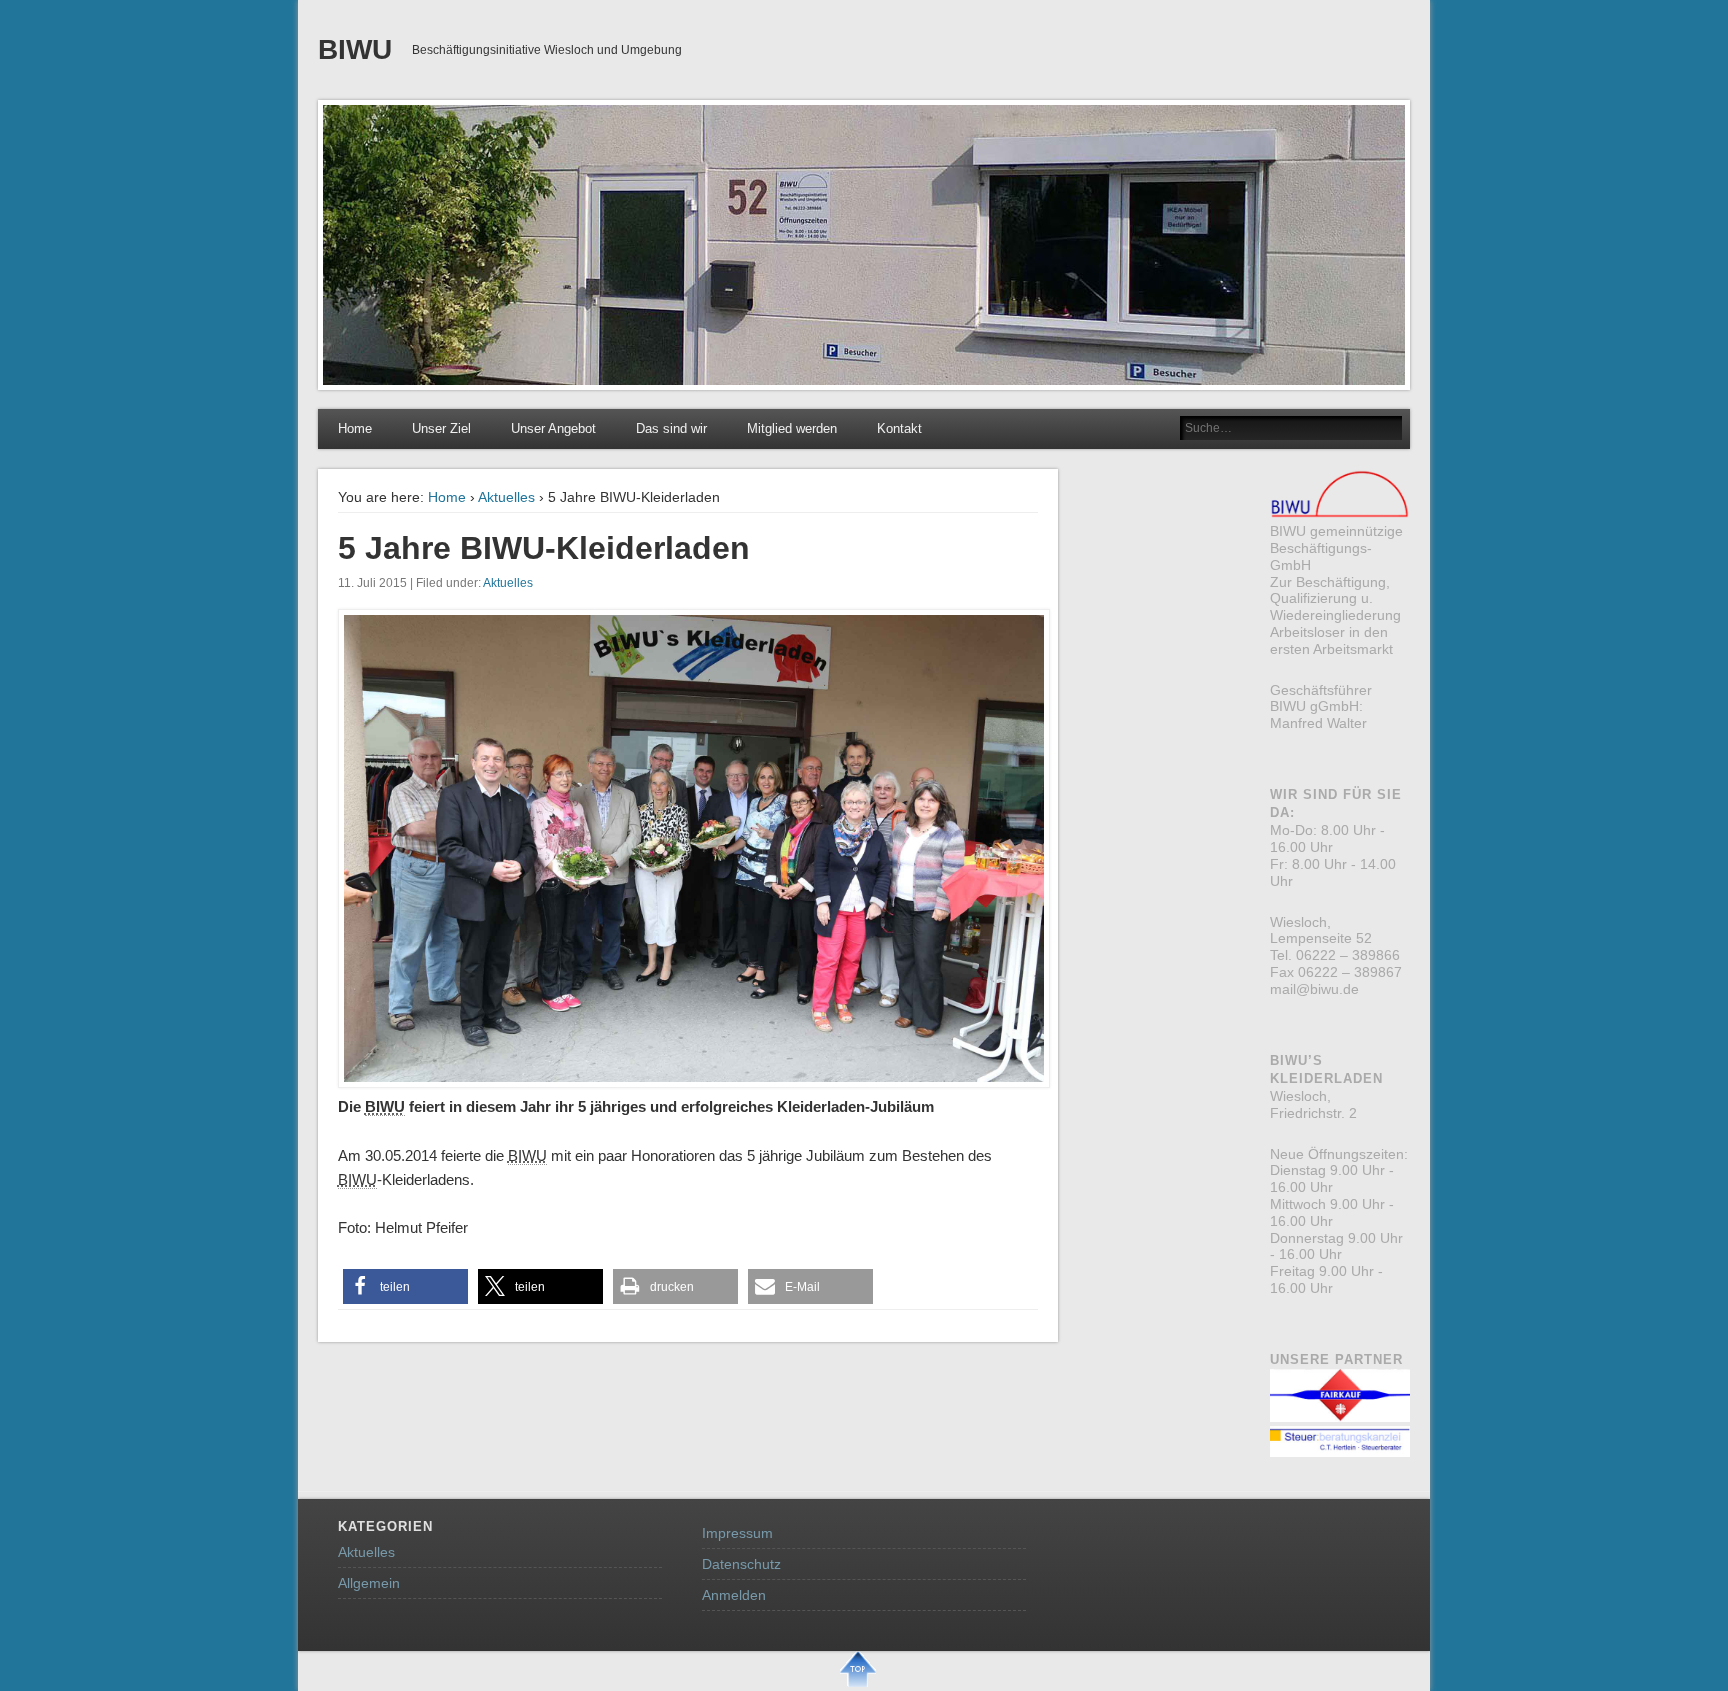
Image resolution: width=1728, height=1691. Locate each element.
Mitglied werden (792, 428)
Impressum (737, 1533)
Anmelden (734, 1595)
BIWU (355, 49)
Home (355, 428)
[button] (405, 1286)
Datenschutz (741, 1564)
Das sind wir (671, 428)
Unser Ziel (441, 428)
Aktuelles (506, 497)
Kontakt (899, 428)
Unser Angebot (553, 428)
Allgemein (369, 1583)
